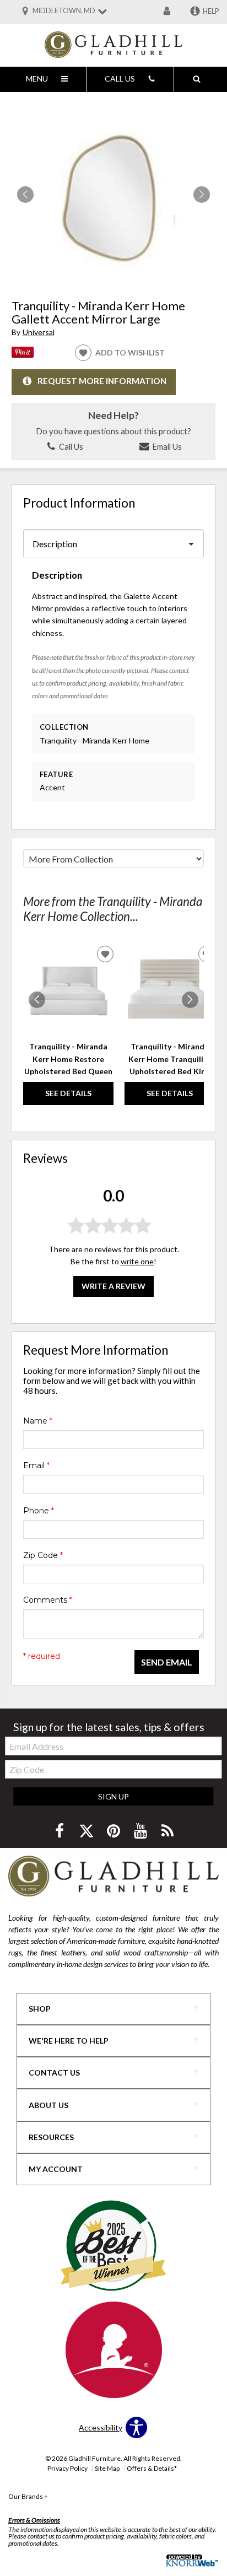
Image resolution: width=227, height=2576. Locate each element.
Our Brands (28, 2496)
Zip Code (43, 1555)
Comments (48, 1600)
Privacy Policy (67, 2468)
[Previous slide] (37, 1000)
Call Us (70, 446)
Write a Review (113, 1286)
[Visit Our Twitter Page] (87, 1831)
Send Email (167, 1662)
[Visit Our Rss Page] (167, 1831)
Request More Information (102, 381)
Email (36, 1465)
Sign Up (113, 1796)
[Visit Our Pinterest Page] (114, 1831)
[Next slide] (190, 1000)
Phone (39, 1511)
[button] (202, 195)
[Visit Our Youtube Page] (141, 1831)
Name (38, 1421)
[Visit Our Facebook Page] (60, 1831)
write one (137, 1261)
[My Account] (167, 12)
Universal (39, 332)
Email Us (166, 446)
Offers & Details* (152, 2468)
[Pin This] (23, 355)
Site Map (107, 2468)
